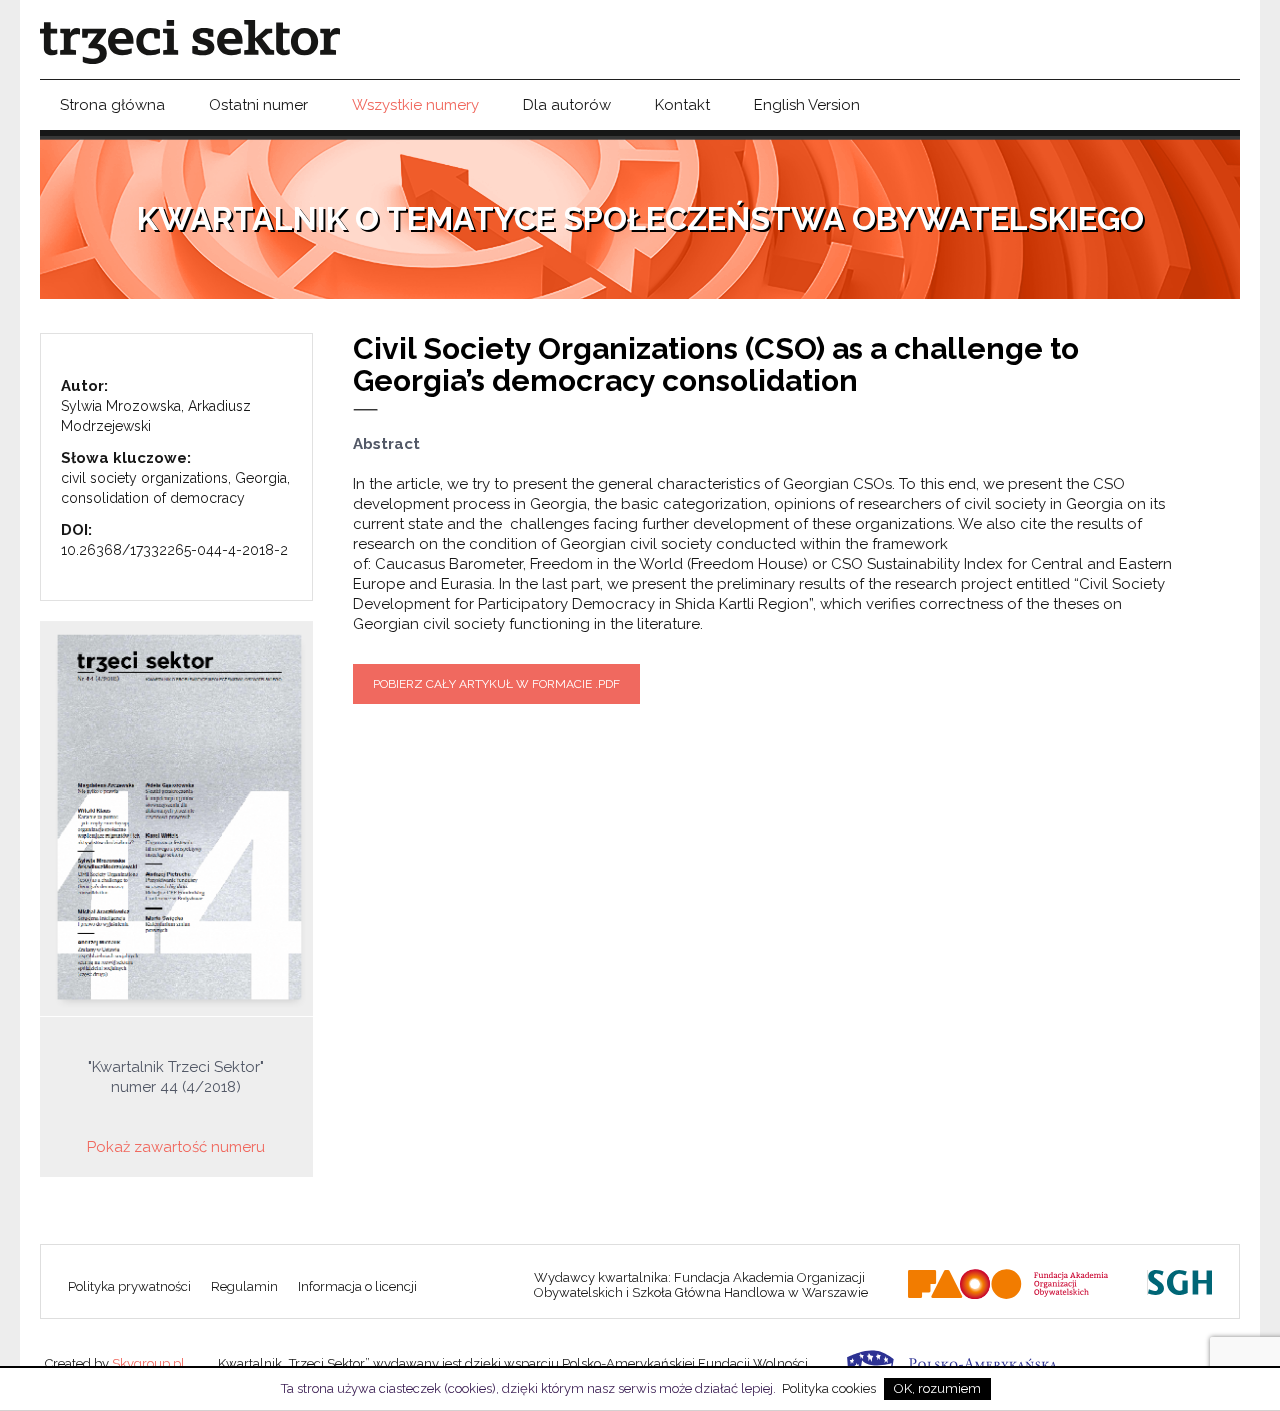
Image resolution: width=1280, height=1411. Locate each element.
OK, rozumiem (937, 1388)
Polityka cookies (829, 1388)
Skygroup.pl (148, 1363)
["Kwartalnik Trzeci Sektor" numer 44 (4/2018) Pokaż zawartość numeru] (176, 819)
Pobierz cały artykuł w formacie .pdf (496, 684)
